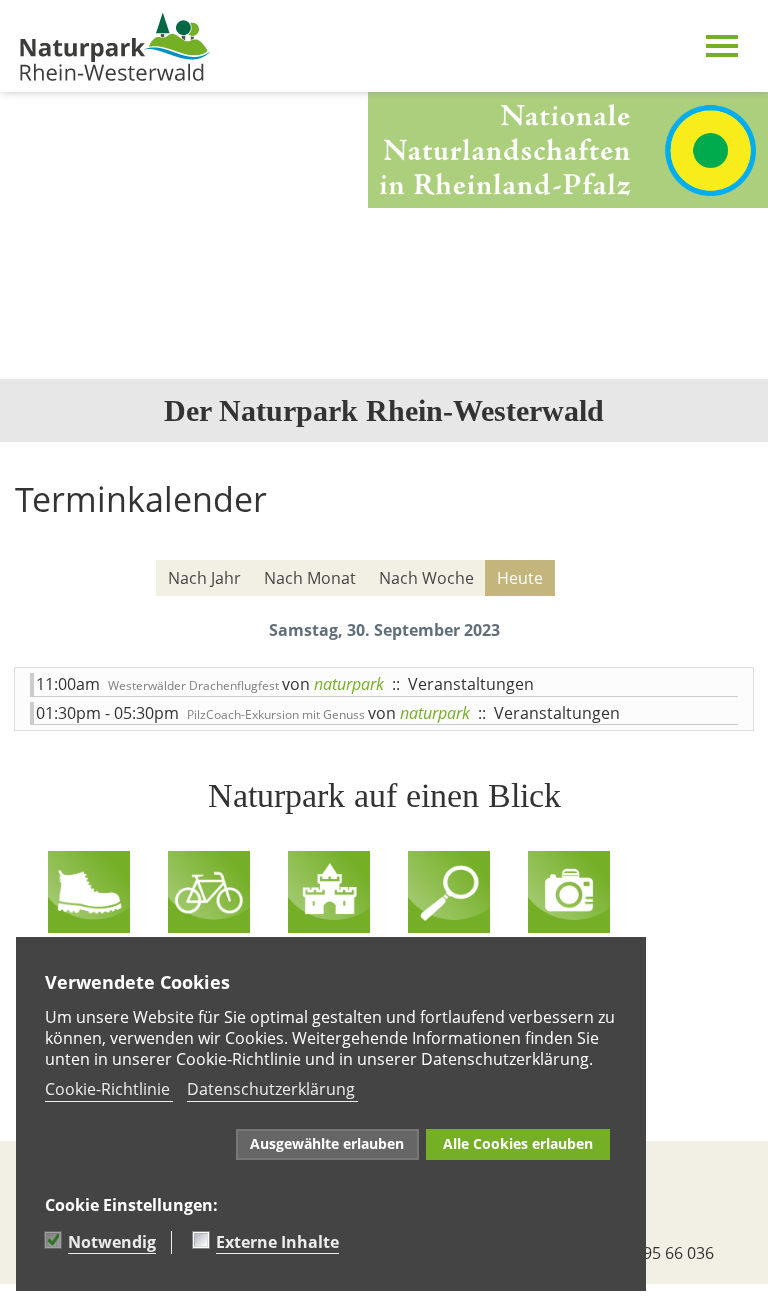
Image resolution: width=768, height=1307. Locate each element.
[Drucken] (742, 543)
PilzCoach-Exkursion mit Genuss (277, 714)
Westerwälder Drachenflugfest (195, 685)
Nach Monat (310, 578)
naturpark (349, 684)
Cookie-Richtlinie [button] (107, 1089)
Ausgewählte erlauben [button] (327, 1143)
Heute (520, 578)
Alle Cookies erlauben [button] (518, 1143)
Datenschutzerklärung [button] (271, 1089)
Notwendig (112, 1242)
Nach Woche (426, 578)
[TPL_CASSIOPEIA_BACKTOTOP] (10, 1295)
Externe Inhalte (277, 1242)
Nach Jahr (204, 578)
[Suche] (728, 579)
